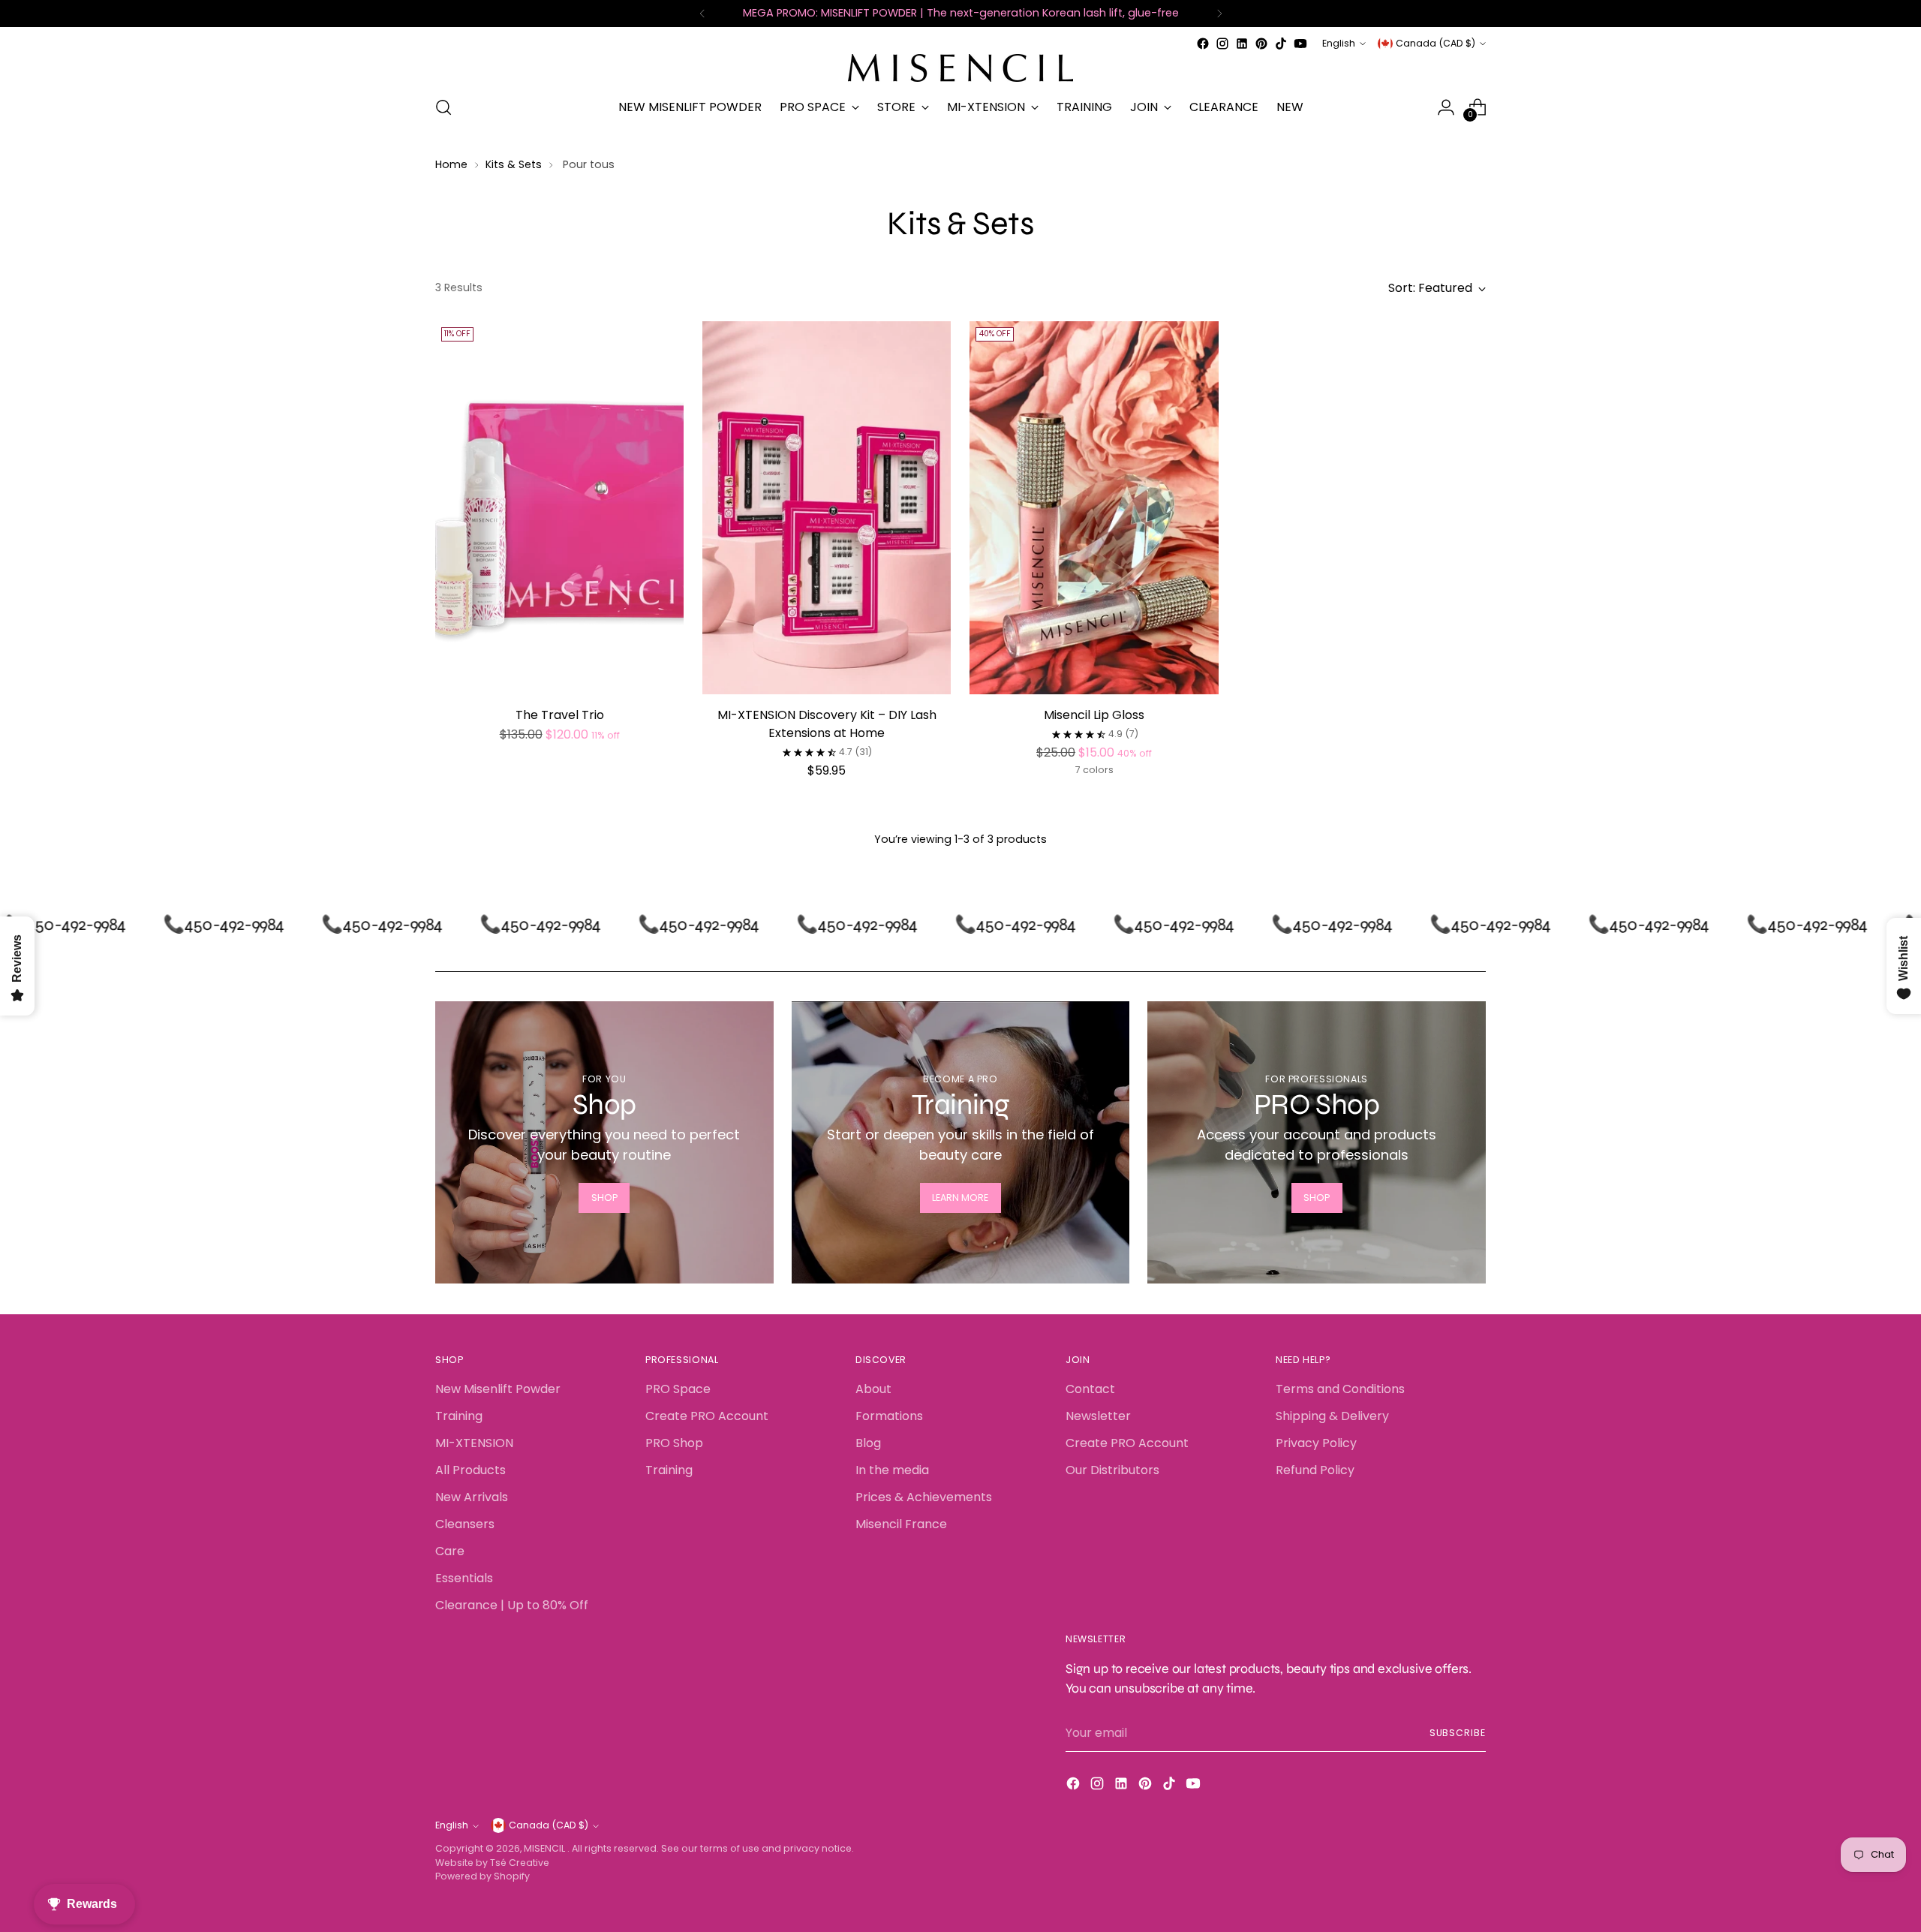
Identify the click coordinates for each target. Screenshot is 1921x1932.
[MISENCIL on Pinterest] (1261, 44)
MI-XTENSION (474, 1443)
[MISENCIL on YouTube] (1300, 44)
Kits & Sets (514, 164)
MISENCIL (546, 1848)
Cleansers (465, 1524)
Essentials (464, 1578)
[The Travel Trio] (559, 508)
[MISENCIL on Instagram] (1222, 44)
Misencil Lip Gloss (1094, 715)
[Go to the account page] (1446, 107)
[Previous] (702, 14)
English (1339, 43)
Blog (868, 1443)
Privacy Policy (1316, 1443)
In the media (892, 1470)
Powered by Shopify (483, 1876)
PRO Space (678, 1389)
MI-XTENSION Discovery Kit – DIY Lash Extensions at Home (827, 724)
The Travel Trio (560, 715)
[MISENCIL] (960, 68)
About (873, 1389)
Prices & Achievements (924, 1497)
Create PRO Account (707, 1416)
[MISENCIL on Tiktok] (1281, 44)
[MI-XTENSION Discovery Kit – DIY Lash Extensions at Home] (827, 508)
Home (451, 164)
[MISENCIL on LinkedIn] (1242, 44)
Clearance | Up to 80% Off (512, 1605)
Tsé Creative (520, 1863)
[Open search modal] (443, 107)
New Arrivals (472, 1497)
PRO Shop (674, 1443)
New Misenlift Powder (498, 1389)
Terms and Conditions (1340, 1389)
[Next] (1219, 14)
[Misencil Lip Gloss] (1094, 508)
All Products (470, 1470)
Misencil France (901, 1524)
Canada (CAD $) (1435, 43)
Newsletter (1098, 1416)
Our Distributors (1112, 1470)
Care (450, 1551)
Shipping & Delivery (1332, 1416)
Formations (889, 1416)
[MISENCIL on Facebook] (1203, 44)
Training (459, 1416)
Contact (1090, 1389)
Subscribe (1458, 1733)
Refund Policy (1315, 1470)
